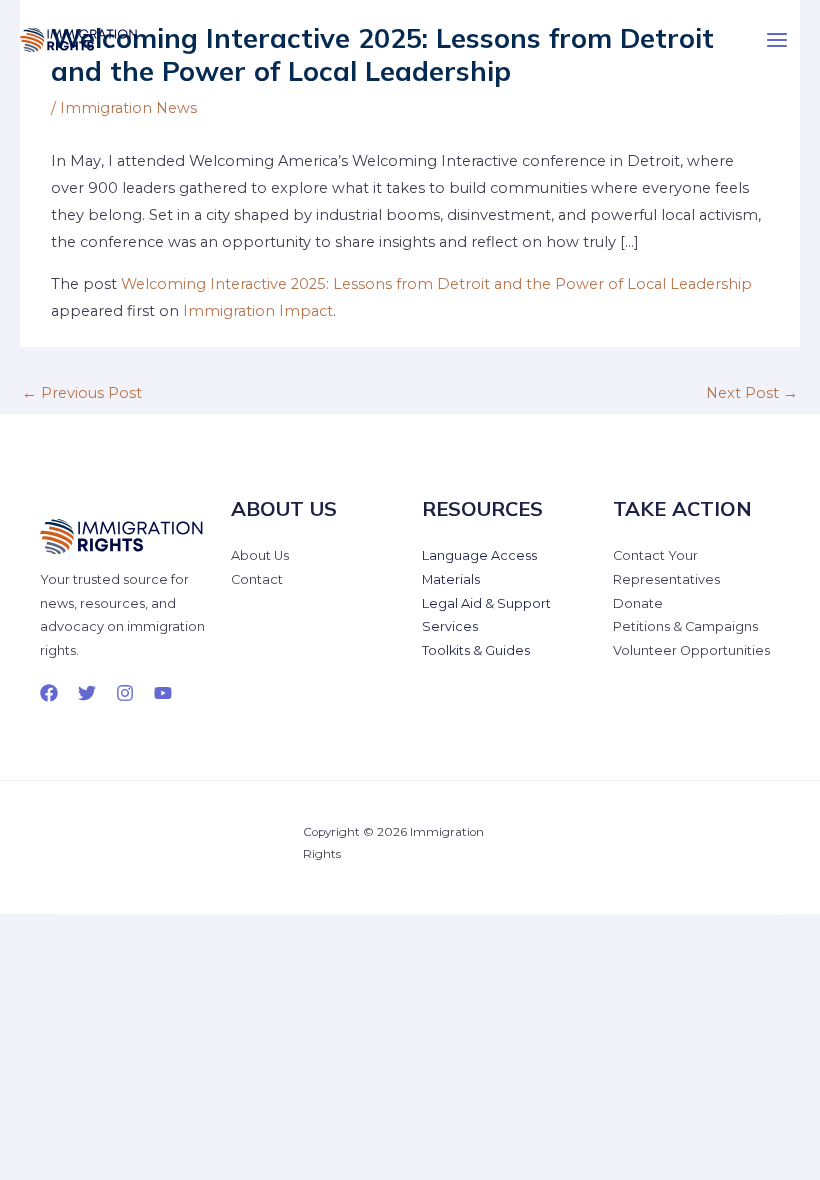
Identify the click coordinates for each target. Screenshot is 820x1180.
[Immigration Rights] (80, 40)
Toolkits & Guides (476, 650)
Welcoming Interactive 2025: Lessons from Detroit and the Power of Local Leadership (436, 284)
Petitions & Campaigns (685, 626)
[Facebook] (49, 693)
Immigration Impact (258, 311)
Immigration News (128, 108)
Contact (257, 579)
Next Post (752, 393)
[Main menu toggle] (777, 40)
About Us (260, 555)
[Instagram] (125, 693)
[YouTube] (163, 693)
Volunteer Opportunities (691, 650)
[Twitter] (87, 693)
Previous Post (82, 393)
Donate (638, 603)
